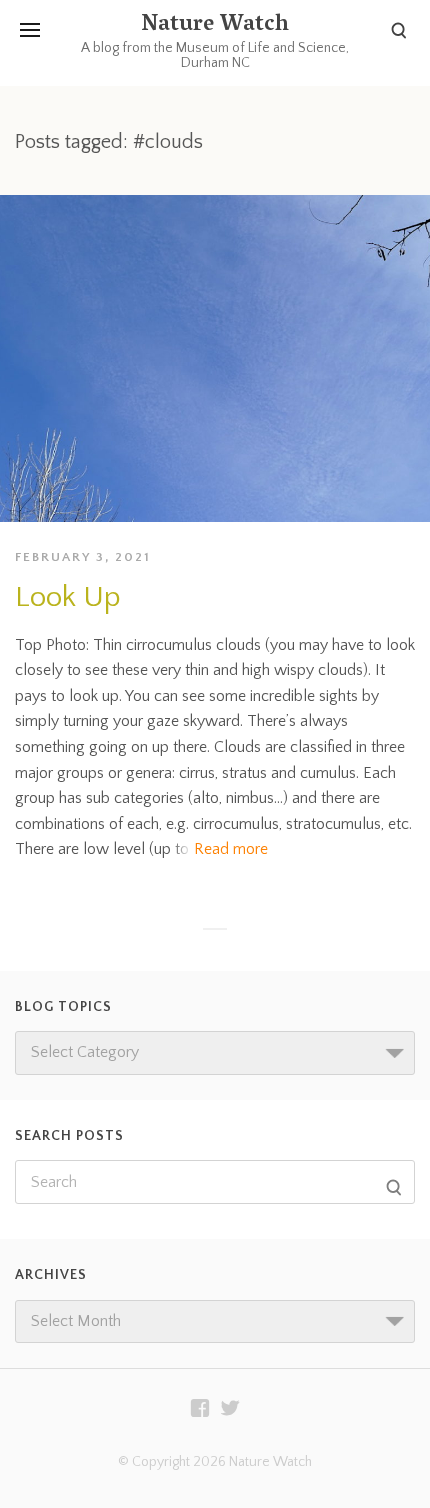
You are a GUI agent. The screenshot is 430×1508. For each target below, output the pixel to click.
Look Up (68, 597)
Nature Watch (215, 26)
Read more (231, 849)
